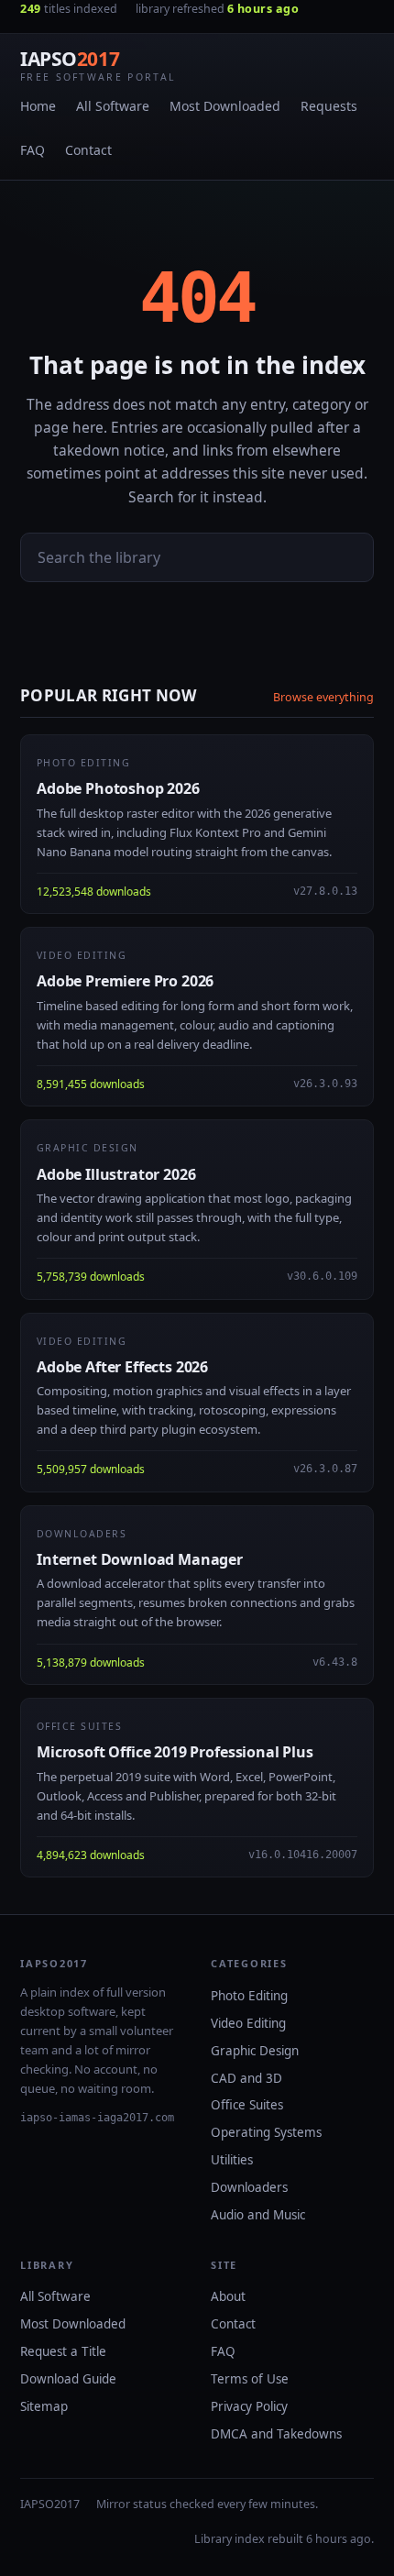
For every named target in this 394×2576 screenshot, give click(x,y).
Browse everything (323, 697)
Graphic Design (255, 2051)
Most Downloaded (225, 106)
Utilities (232, 2160)
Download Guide (68, 2379)
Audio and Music (258, 2215)
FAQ (33, 150)
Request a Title (63, 2351)
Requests (329, 106)
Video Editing (248, 2023)
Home (38, 106)
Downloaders (249, 2187)
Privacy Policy (249, 2406)
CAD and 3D (246, 2078)
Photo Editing (249, 1996)
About (228, 2296)
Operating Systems (266, 2132)
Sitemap (44, 2406)
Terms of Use (250, 2379)
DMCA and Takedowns (276, 2434)
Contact (88, 150)
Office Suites (247, 2105)
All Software (113, 106)
